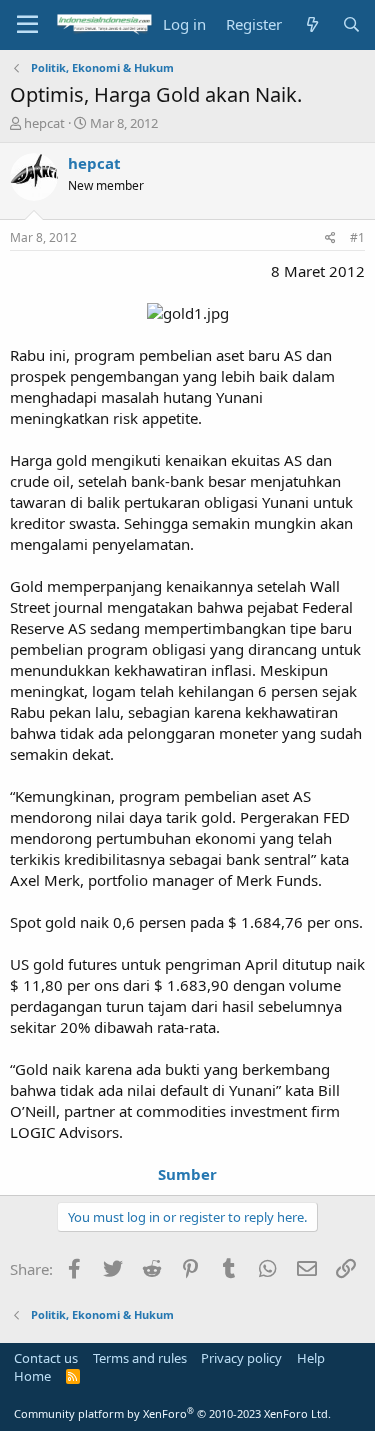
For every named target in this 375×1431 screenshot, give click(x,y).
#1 (357, 237)
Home (32, 1376)
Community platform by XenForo (172, 1413)
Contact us (46, 1358)
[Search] (351, 24)
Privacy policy (241, 1358)
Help (311, 1358)
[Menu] (27, 25)
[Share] (330, 238)
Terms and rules (140, 1358)
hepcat (44, 123)
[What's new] (311, 24)
